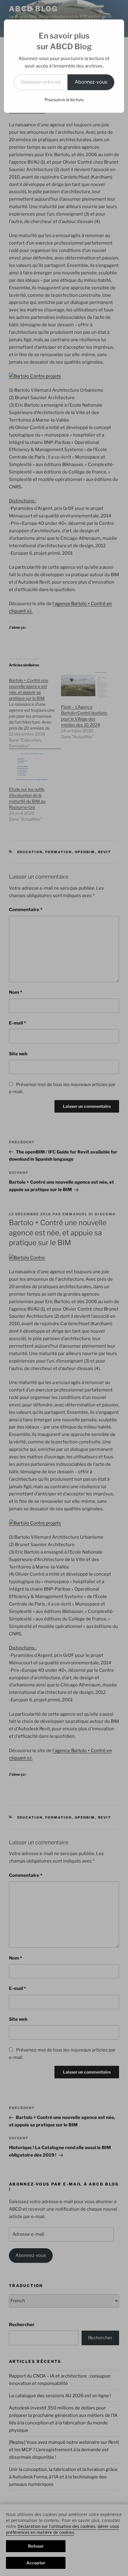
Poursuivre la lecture (64, 100)
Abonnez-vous (91, 82)
